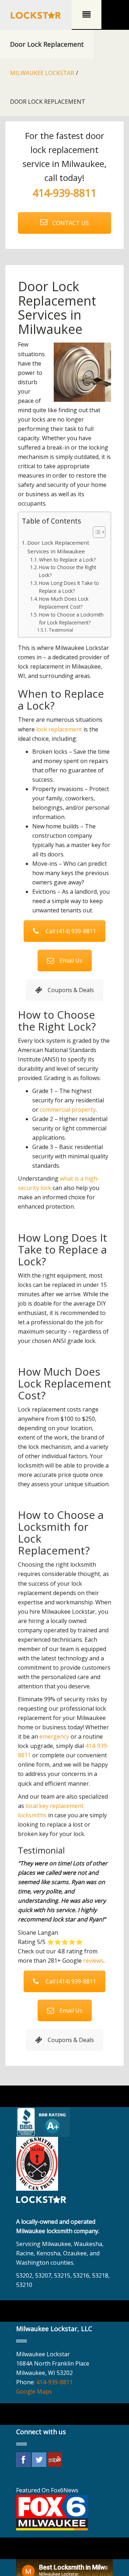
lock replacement (59, 729)
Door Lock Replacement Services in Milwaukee (58, 547)
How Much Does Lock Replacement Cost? (64, 603)
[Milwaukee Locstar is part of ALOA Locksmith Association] (37, 2163)
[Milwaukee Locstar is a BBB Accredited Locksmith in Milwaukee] (44, 2121)
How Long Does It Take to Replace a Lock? (69, 587)
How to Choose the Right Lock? (68, 571)
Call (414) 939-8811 (71, 931)
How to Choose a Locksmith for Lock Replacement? (71, 619)
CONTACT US (70, 223)
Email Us (71, 961)
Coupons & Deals (71, 990)
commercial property (68, 1110)
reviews (93, 1961)
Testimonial (61, 630)
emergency (54, 1736)
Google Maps (34, 2391)
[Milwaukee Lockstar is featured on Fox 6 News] (52, 2512)
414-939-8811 (64, 193)
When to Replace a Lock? (67, 560)
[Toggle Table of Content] (95, 532)
